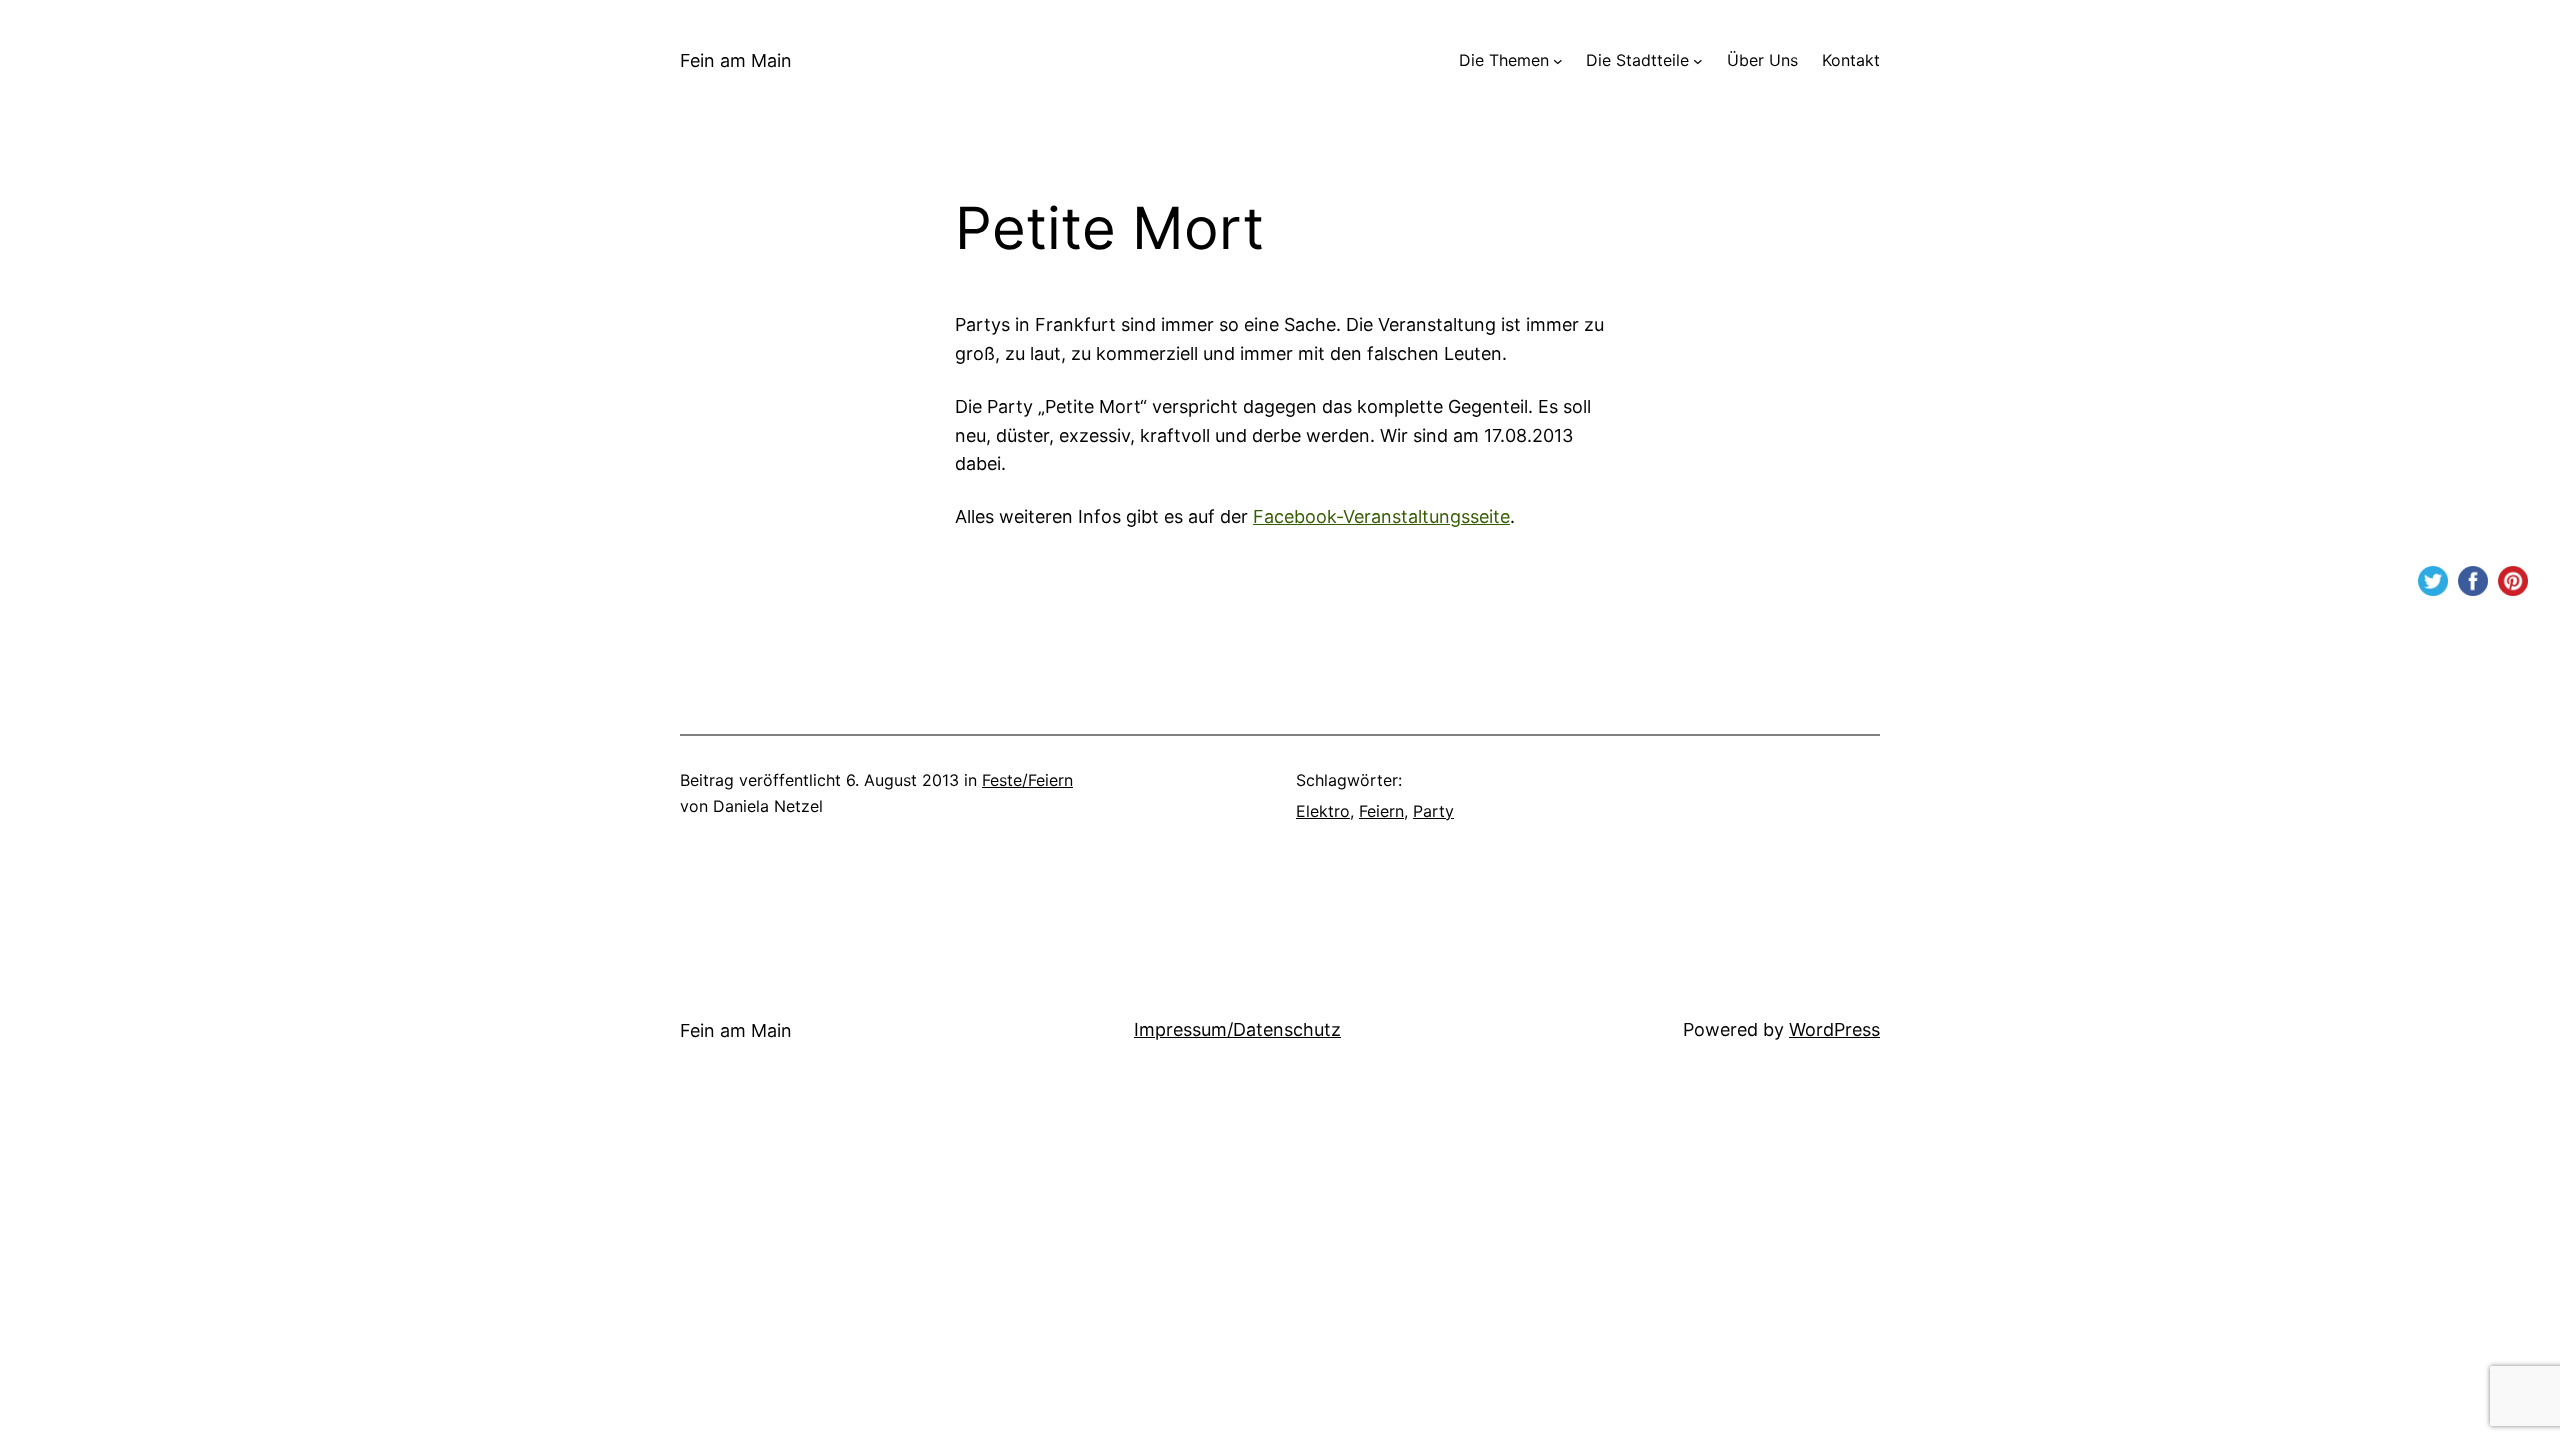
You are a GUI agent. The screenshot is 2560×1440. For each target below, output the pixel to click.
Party (1433, 811)
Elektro (1323, 811)
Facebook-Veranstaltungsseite (1381, 516)
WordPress (1834, 1029)
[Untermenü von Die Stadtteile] (1698, 61)
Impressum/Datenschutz (1237, 1029)
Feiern (1381, 811)
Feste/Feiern (1027, 780)
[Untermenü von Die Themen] (1558, 61)
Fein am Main (736, 60)
